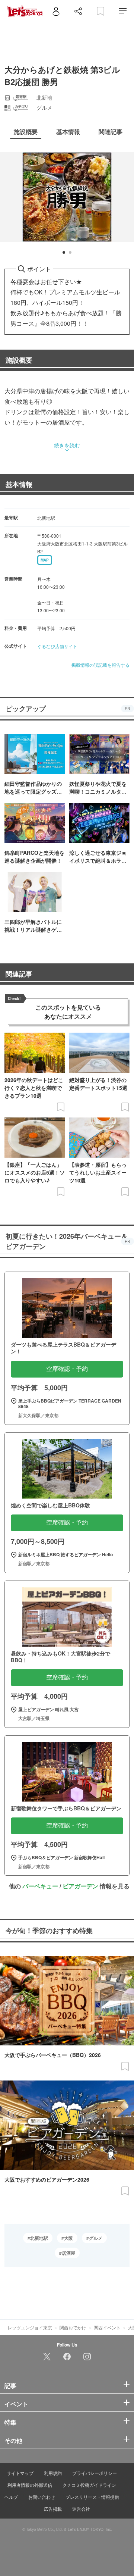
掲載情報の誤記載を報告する (100, 665)
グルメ (96, 2238)
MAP (45, 560)
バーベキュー (40, 1886)
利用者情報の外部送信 (30, 2485)
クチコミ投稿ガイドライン (89, 2485)
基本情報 (19, 484)
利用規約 (53, 2473)
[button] (64, 252)
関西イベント (107, 2327)
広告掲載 (53, 2509)
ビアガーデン (80, 1886)
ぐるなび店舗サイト (57, 646)
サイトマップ (20, 2473)
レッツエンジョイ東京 (30, 2327)
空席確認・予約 (67, 1369)
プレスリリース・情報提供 (92, 2497)
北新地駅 (39, 2238)
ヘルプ (11, 2497)
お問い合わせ (42, 2497)
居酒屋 (68, 2253)
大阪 (68, 2238)
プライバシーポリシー (95, 2473)
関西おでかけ (73, 2327)
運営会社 (81, 2509)
